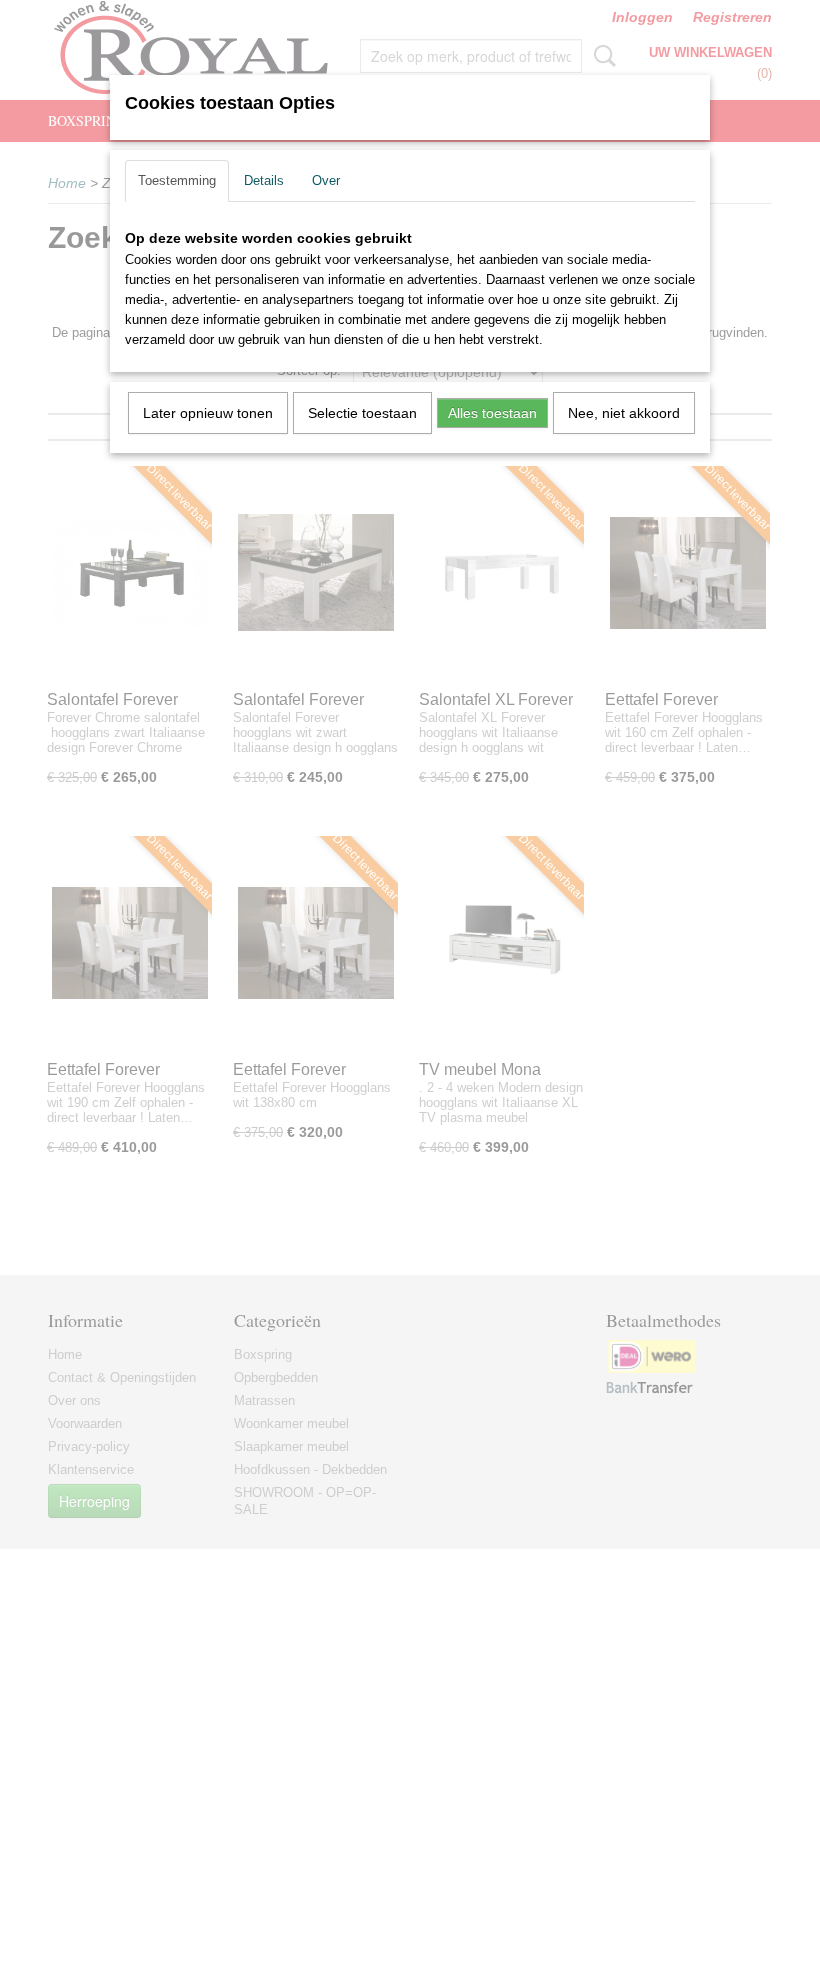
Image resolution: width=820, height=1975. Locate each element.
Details (264, 180)
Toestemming (177, 180)
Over (326, 180)
